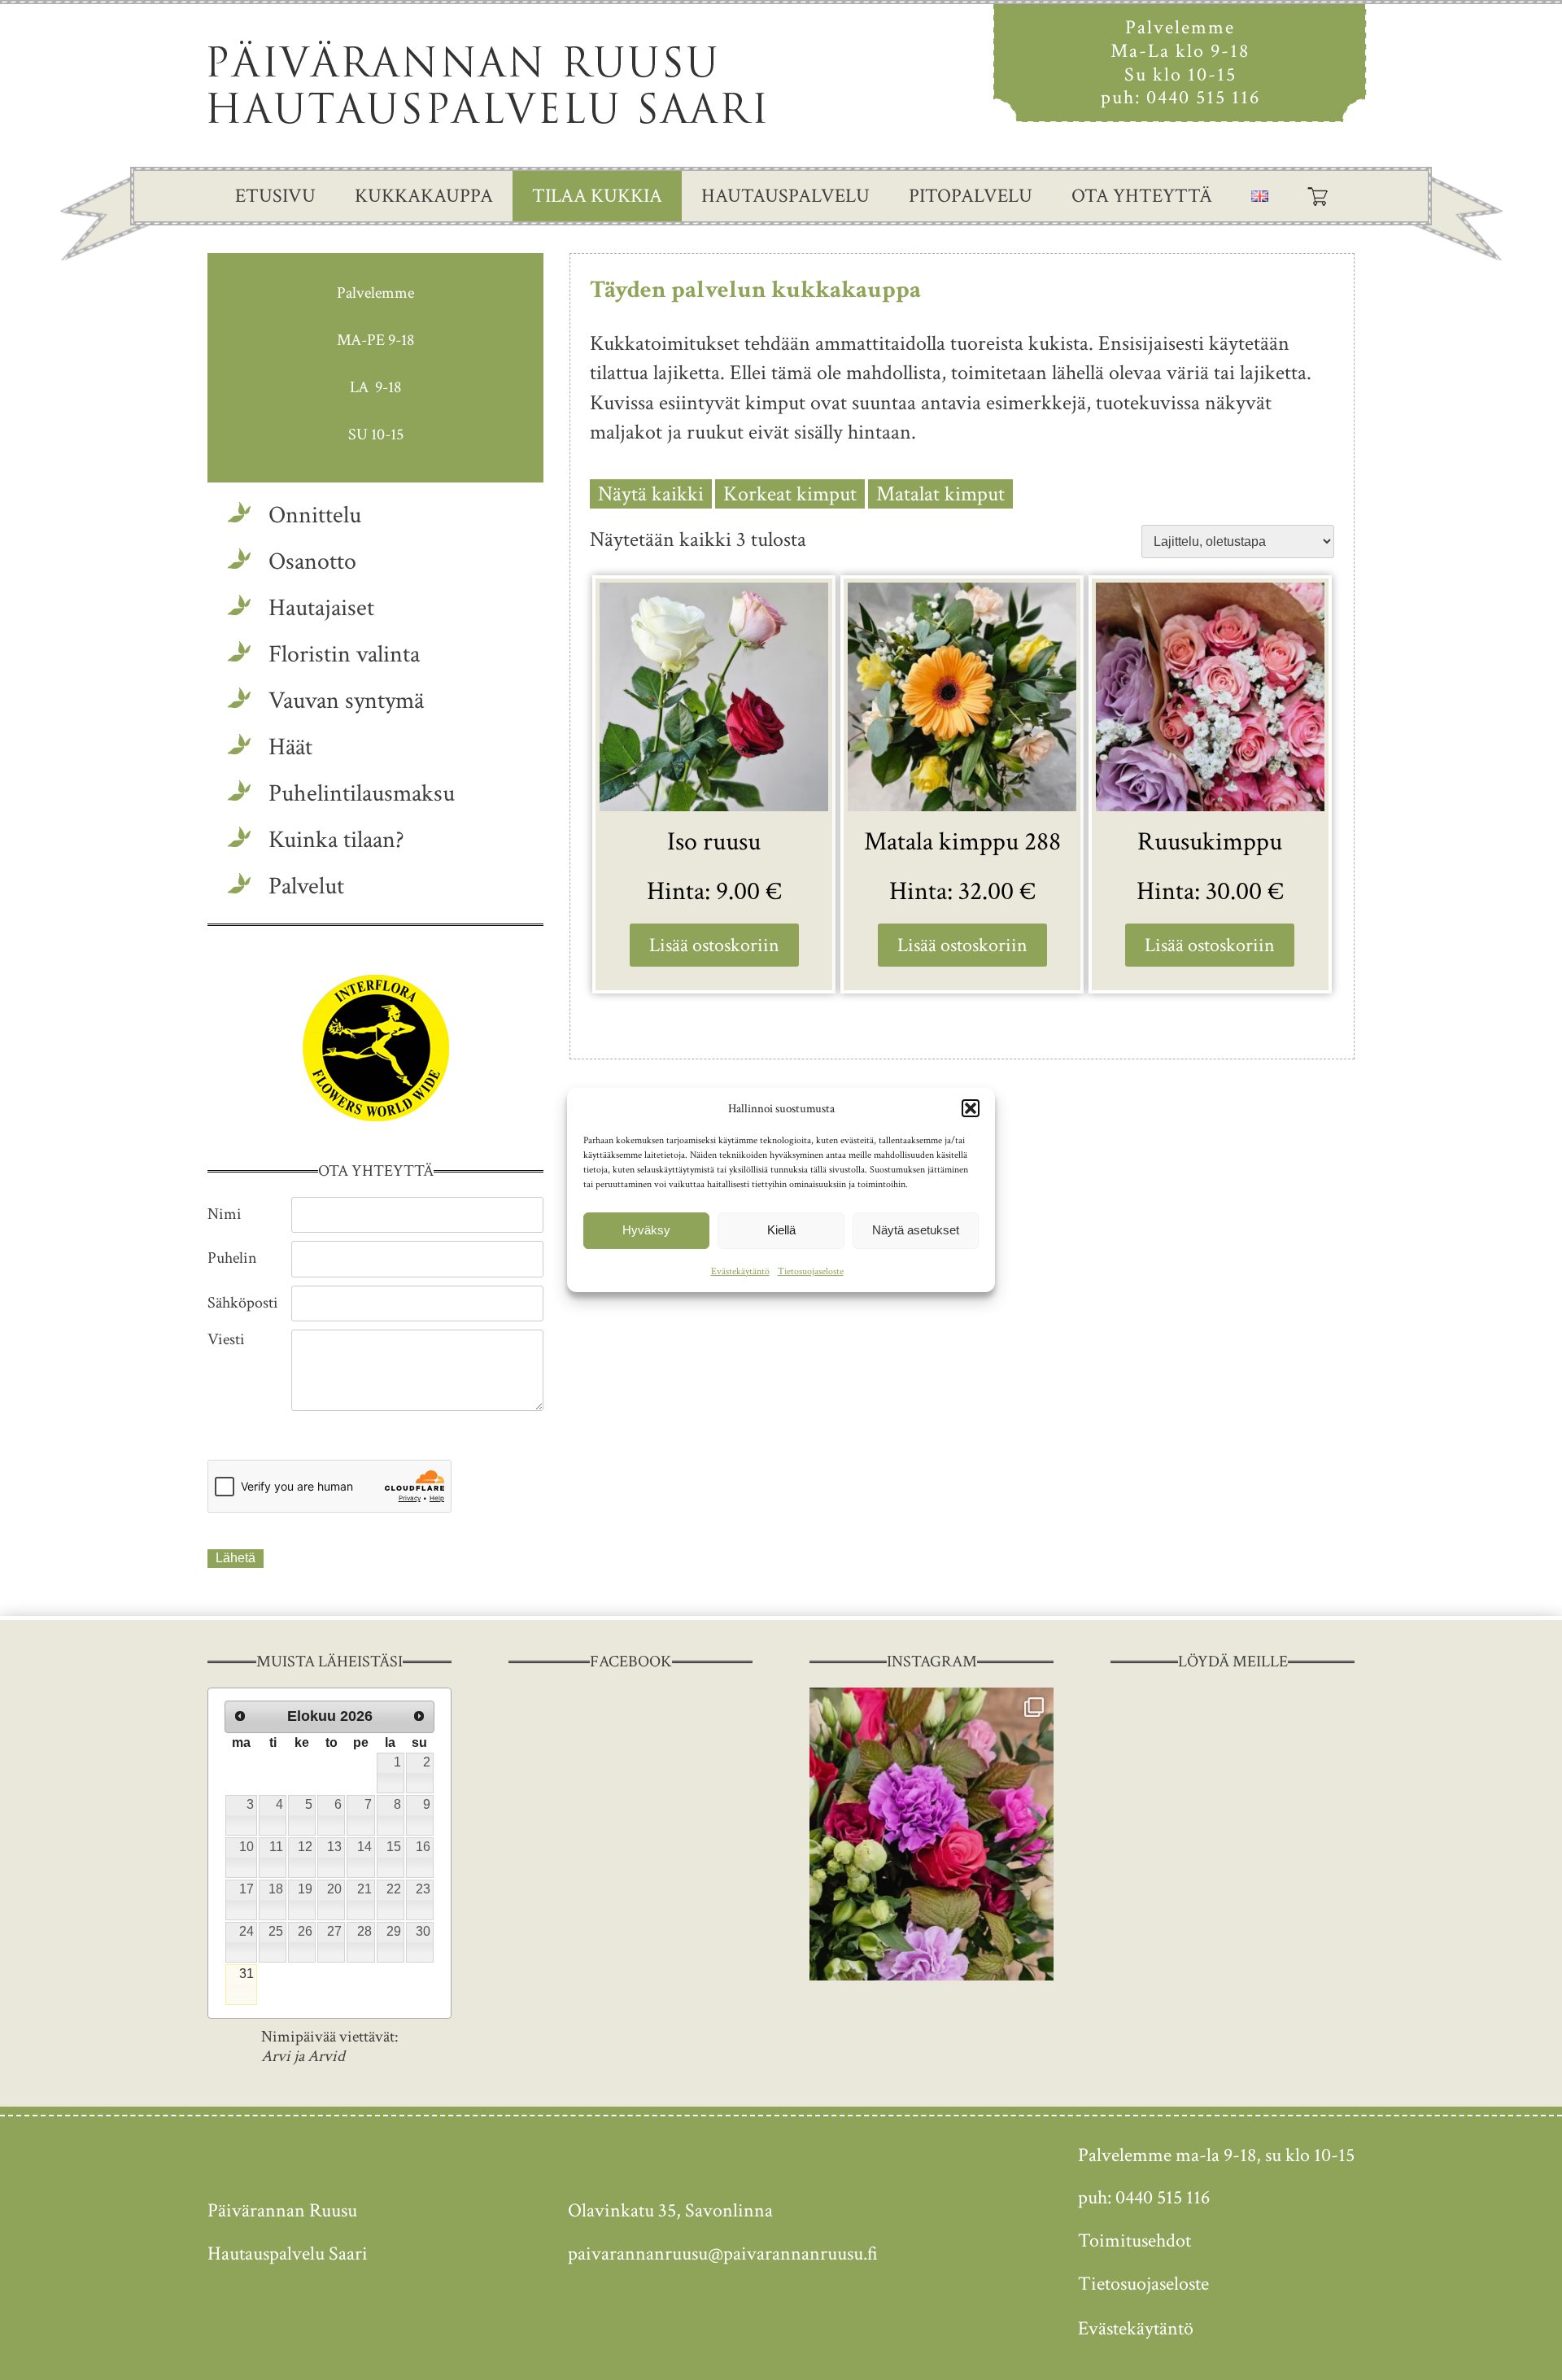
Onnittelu (315, 515)
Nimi (225, 1214)
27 (334, 1931)
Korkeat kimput (790, 494)
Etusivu (275, 196)
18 (276, 1889)
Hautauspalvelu (785, 196)
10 (247, 1847)
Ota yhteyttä (1142, 196)
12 (305, 1847)
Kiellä (781, 1230)
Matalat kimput (940, 494)
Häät (290, 747)
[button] (971, 1108)
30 (423, 1931)
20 (334, 1889)
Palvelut (306, 886)
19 (305, 1889)
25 (276, 1931)
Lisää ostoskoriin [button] (714, 945)
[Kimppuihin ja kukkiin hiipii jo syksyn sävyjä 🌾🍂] (932, 1834)
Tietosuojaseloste (811, 1271)
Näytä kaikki (651, 494)
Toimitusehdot (1134, 2240)
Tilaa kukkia (597, 196)
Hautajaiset (321, 608)
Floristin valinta (344, 655)
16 (423, 1847)
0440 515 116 (1203, 97)
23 (423, 1889)
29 (394, 1931)
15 (394, 1847)
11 (276, 1847)
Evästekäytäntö (740, 1271)
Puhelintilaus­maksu (362, 794)
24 (247, 1931)
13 (334, 1847)
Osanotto (312, 562)
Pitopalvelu (971, 196)
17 (247, 1889)
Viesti (226, 1339)
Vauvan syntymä (346, 701)
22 (394, 1889)
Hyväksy (646, 1230)
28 (364, 1931)
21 (364, 1889)
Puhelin (232, 1258)
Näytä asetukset (916, 1230)
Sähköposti (243, 1303)
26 (305, 1931)
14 (364, 1847)
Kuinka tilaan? (336, 840)
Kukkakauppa (424, 196)
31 (247, 1974)
